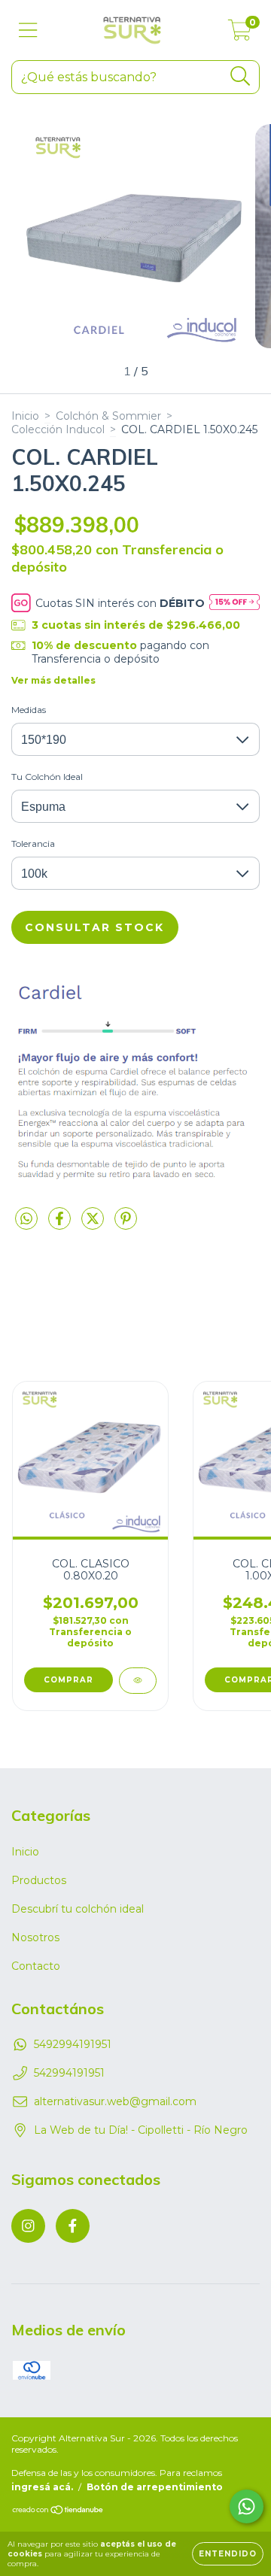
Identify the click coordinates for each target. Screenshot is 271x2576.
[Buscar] (241, 76)
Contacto (36, 1966)
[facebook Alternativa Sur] (73, 2226)
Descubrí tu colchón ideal (78, 1909)
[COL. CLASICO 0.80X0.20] (138, 1681)
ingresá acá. (42, 2487)
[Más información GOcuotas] (234, 603)
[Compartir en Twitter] (94, 1224)
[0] (240, 34)
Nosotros (35, 1937)
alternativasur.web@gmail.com (115, 2101)
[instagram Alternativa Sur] (28, 2226)
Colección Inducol (58, 429)
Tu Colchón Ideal (47, 777)
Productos (39, 1880)
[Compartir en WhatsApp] (26, 1219)
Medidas (29, 710)
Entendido (228, 2554)
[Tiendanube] (58, 2511)
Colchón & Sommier (108, 416)
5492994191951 (73, 2044)
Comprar (69, 1680)
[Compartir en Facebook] (61, 1224)
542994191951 (69, 2073)
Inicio (25, 416)
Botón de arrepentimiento (155, 2487)
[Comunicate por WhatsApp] (247, 2506)
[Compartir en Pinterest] (126, 1224)
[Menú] (28, 30)
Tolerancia (33, 843)
